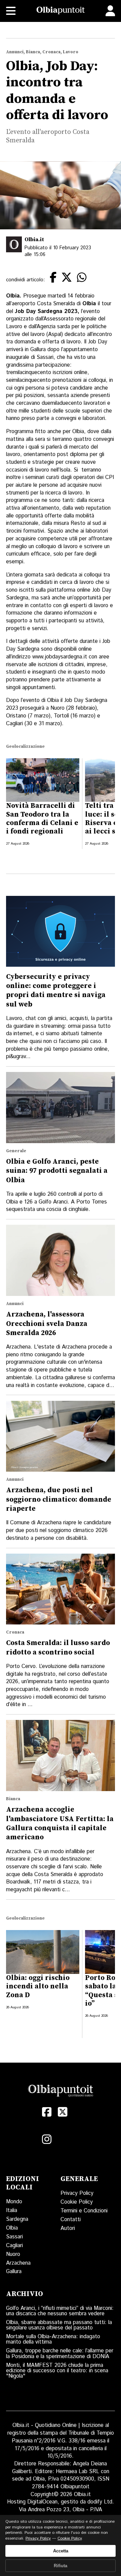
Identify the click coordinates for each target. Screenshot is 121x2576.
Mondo (14, 2202)
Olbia (12, 2228)
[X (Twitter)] (63, 2112)
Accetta (61, 2551)
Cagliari (14, 2246)
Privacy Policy (77, 2193)
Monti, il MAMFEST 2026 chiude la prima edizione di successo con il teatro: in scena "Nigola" (57, 2371)
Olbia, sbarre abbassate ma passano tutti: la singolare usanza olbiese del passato (59, 2325)
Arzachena (18, 2263)
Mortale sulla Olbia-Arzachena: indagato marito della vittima (53, 2339)
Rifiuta (61, 2566)
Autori (68, 2228)
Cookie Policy (77, 2202)
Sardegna (17, 2219)
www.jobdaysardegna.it (60, 657)
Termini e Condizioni (84, 2211)
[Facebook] (47, 2112)
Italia (12, 2211)
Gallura (14, 2272)
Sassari (14, 2237)
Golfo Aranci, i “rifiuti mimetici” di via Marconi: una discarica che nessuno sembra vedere (60, 2311)
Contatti (71, 2220)
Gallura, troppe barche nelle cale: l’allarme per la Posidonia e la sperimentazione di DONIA (60, 2354)
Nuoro (13, 2254)
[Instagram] (47, 2139)
